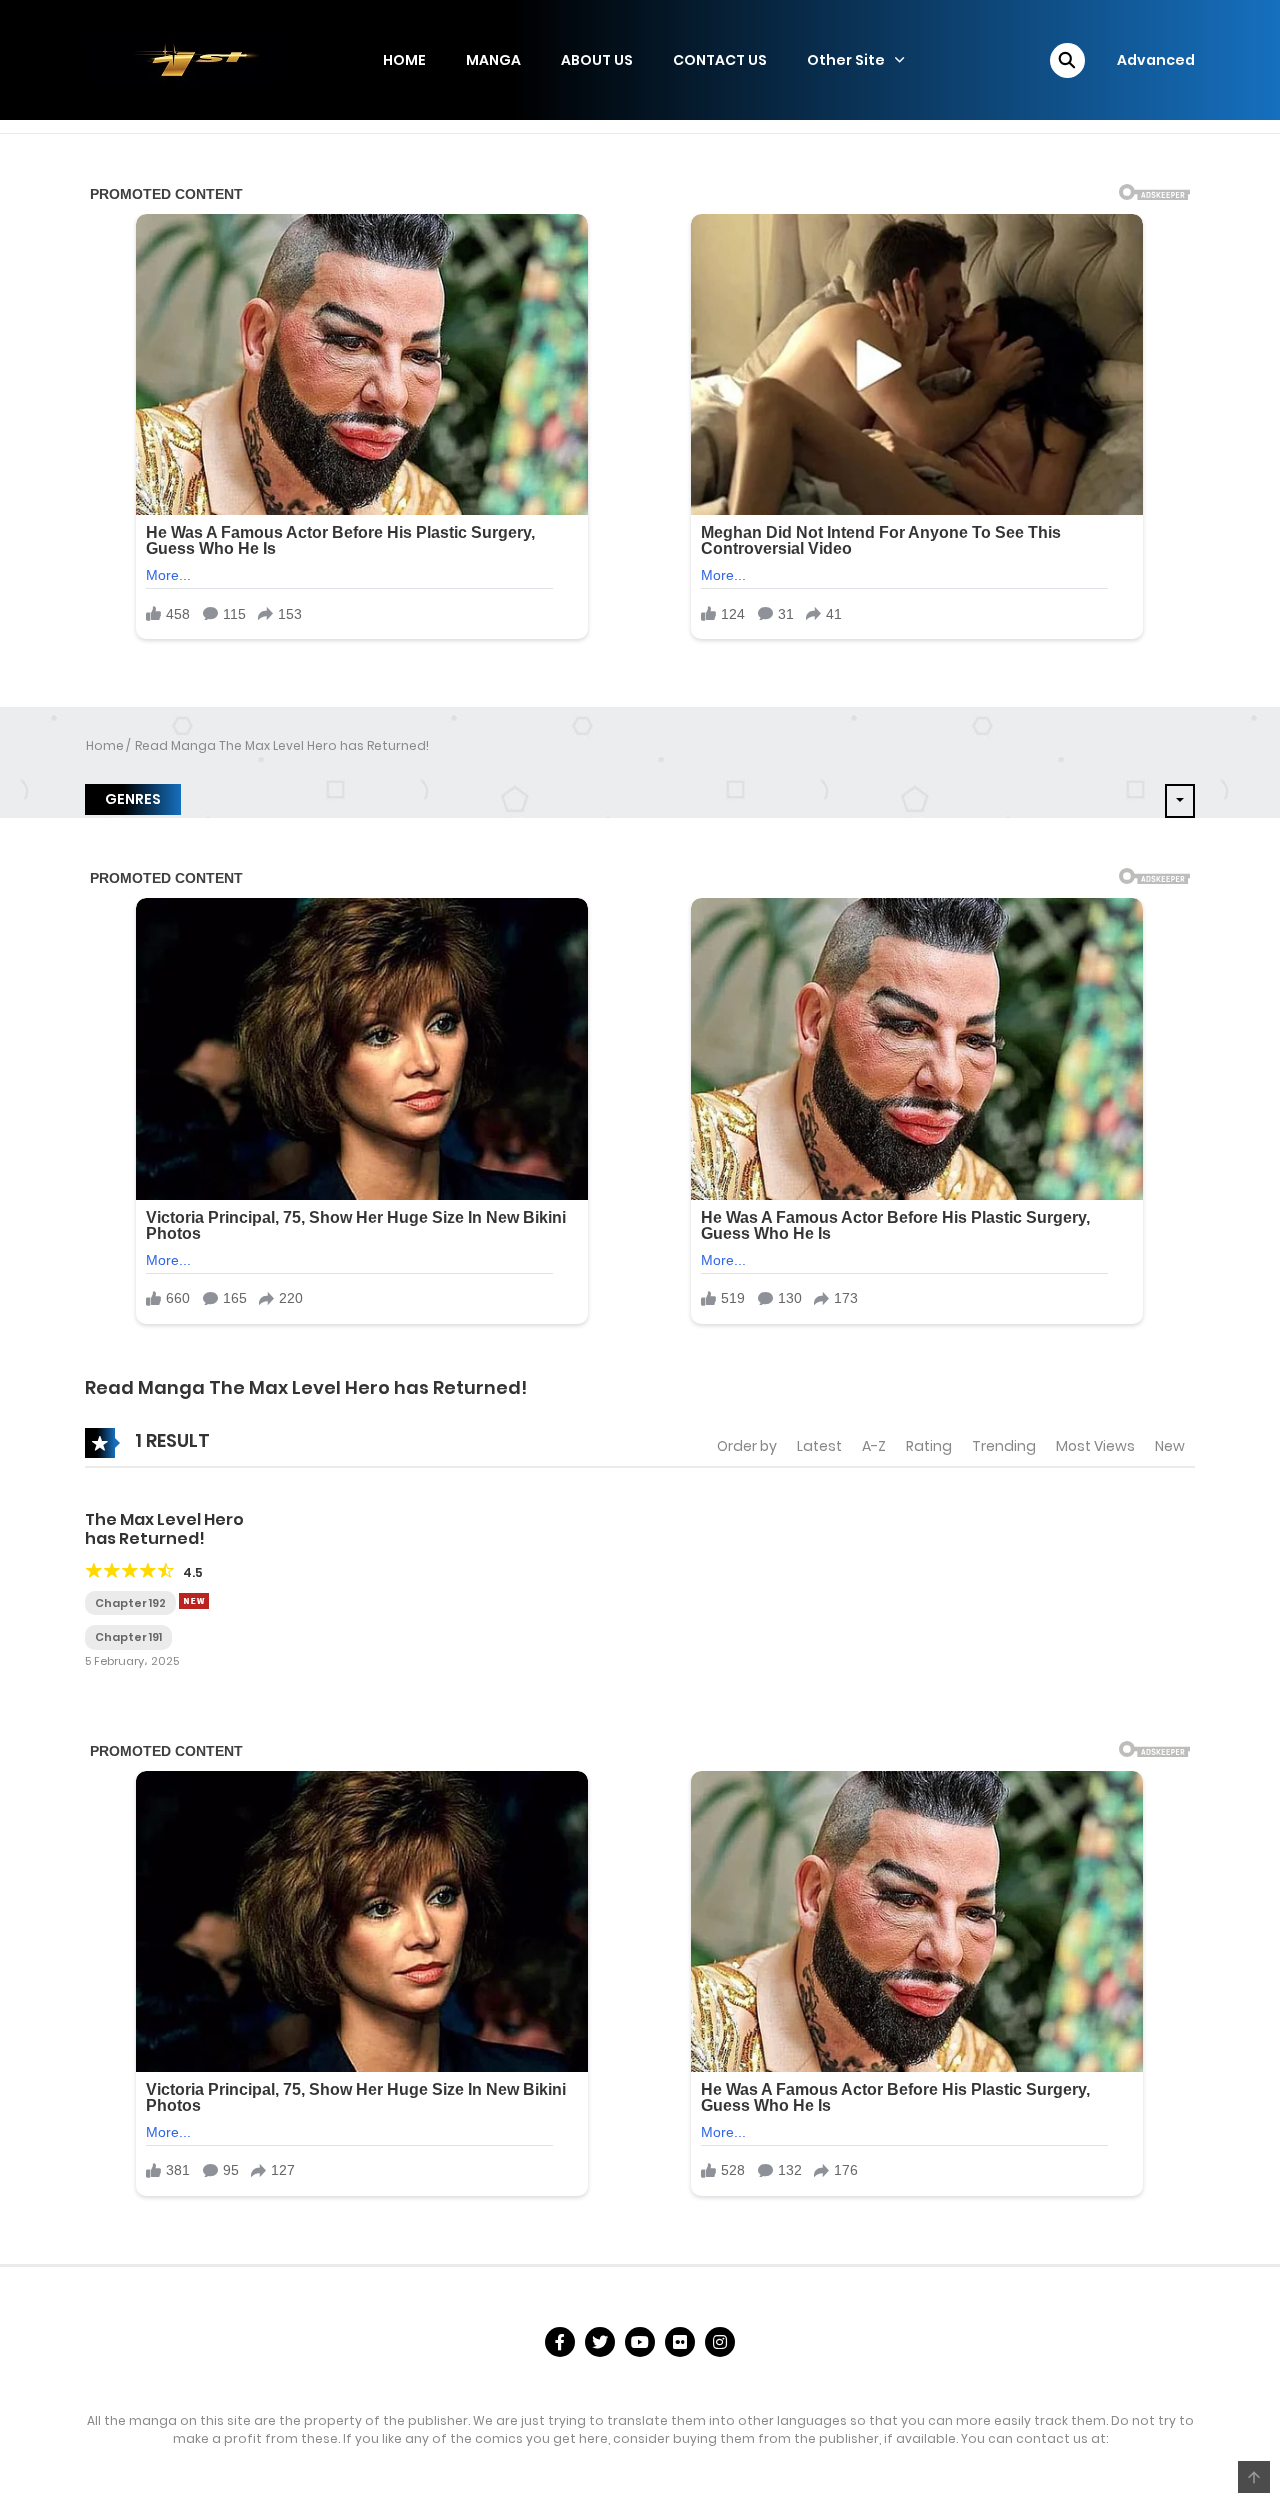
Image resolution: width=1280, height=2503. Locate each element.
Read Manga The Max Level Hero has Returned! (282, 745)
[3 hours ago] (194, 1601)
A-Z (874, 1446)
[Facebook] (560, 2342)
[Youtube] (640, 2342)
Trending (1004, 1446)
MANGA (493, 60)
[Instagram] (720, 2342)
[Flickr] (680, 2342)
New (1170, 1446)
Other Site (846, 60)
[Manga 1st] (185, 59)
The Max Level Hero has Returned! (164, 1529)
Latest (819, 1446)
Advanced (1156, 60)
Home (105, 745)
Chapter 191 (128, 1637)
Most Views (1095, 1446)
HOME (404, 60)
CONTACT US (720, 60)
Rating (929, 1446)
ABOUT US (597, 60)
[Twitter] (600, 2342)
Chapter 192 (130, 1603)
